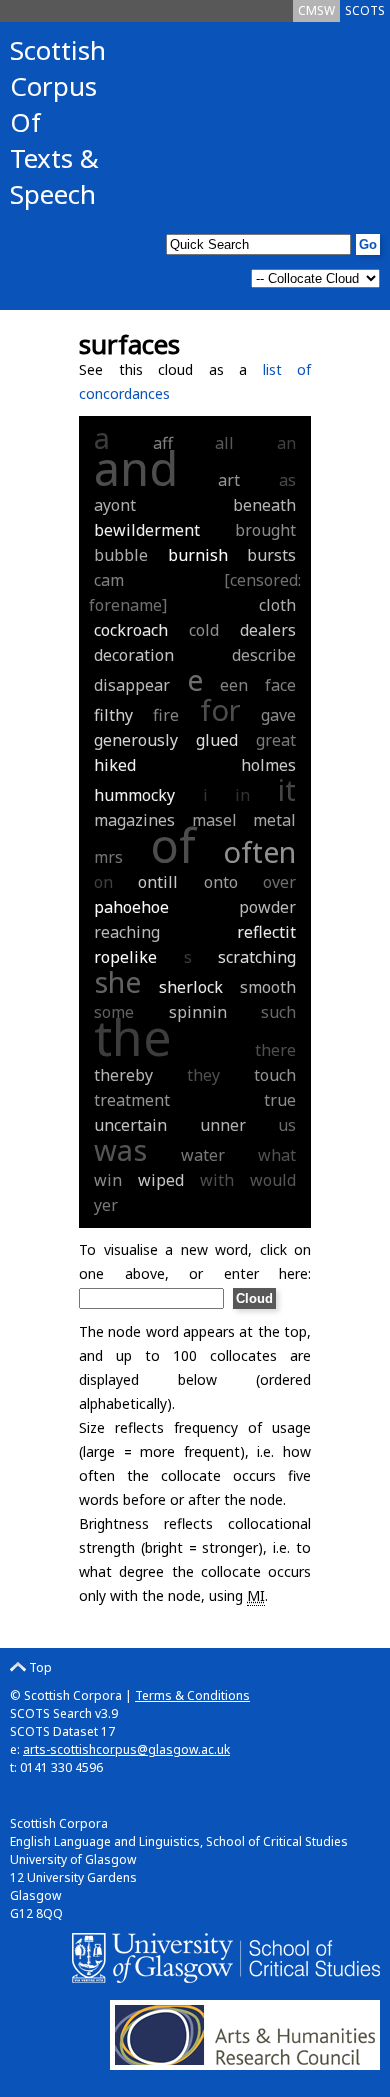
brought (265, 530)
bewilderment (147, 530)
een (234, 685)
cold (204, 630)
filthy (113, 715)
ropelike (125, 957)
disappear (132, 685)
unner (223, 1125)
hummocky (134, 795)
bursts (271, 555)
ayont (115, 505)
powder (267, 907)
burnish (198, 555)
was (120, 1149)
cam (109, 580)
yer (106, 1205)
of (173, 845)
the (133, 1037)
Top (39, 1667)
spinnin (198, 1012)
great (276, 740)
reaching (127, 932)
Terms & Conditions (192, 1695)
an (286, 443)
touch (275, 1075)
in (242, 795)
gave (278, 715)
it (287, 789)
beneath (264, 505)
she (117, 981)
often (259, 851)
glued (217, 740)
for (220, 709)
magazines (134, 820)
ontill (158, 882)
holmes (268, 765)
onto (221, 882)
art (229, 480)
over (279, 882)
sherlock (191, 987)
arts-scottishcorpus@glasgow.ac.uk (126, 1749)
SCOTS (365, 10)
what (277, 1155)
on (103, 882)
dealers (268, 630)
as (287, 480)
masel (214, 820)
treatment (132, 1100)
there (275, 1050)
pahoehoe (131, 907)
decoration (134, 655)
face (280, 685)
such (278, 1012)
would (273, 1180)
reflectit (266, 932)
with (217, 1180)
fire (166, 715)
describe (264, 655)
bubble (121, 555)
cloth (277, 605)
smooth (268, 987)
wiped (161, 1180)
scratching (257, 957)
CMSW (316, 10)
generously (136, 740)
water (203, 1155)
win (108, 1180)
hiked (115, 765)
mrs (108, 857)
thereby (123, 1075)
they (203, 1075)
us (287, 1125)
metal (274, 820)
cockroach (131, 630)
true (280, 1100)
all (224, 443)
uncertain (130, 1125)
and (136, 468)
